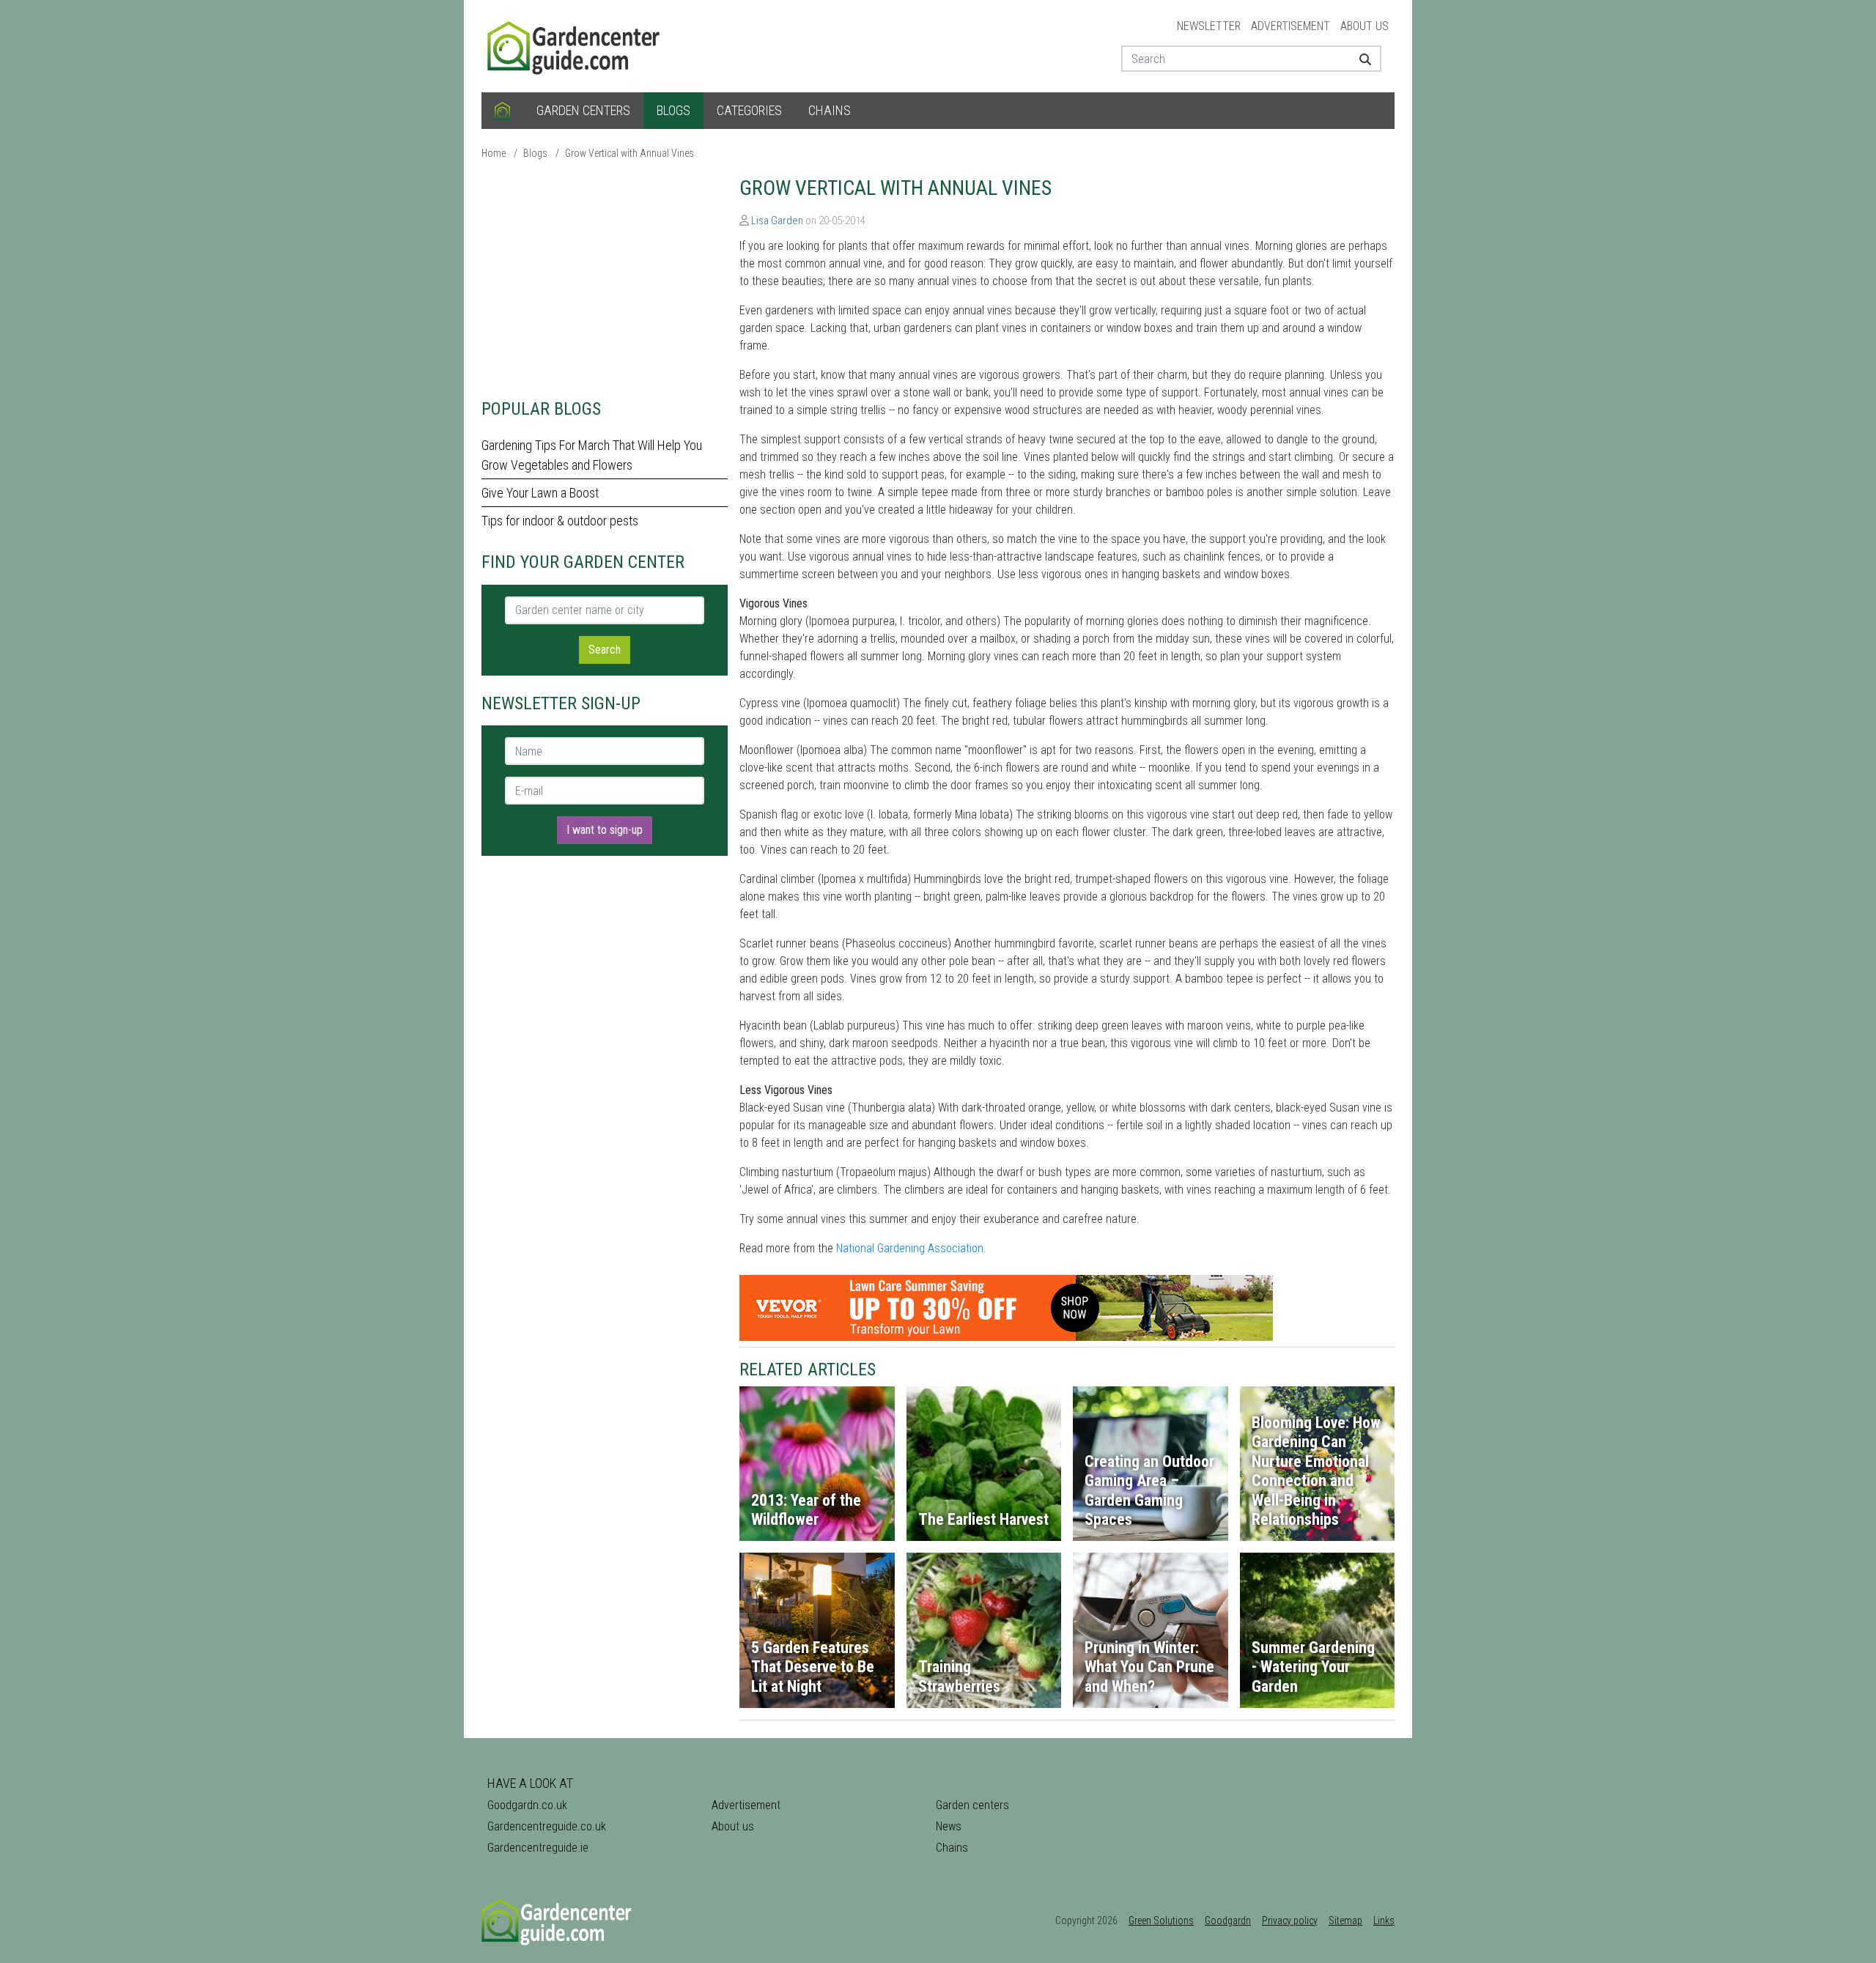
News (949, 1826)
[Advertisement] (605, 278)
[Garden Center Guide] (575, 45)
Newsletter (1209, 26)
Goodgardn (1228, 1921)
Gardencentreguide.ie (538, 1848)
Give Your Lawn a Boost (540, 493)
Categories (749, 110)
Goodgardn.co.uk (527, 1805)
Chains (830, 110)
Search (605, 650)
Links (1384, 1921)
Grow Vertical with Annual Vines (629, 153)
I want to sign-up (605, 830)
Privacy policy (1290, 1921)
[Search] (1360, 59)
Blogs (673, 110)
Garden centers (583, 110)
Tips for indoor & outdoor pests (560, 521)
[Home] (502, 111)
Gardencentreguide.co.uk (547, 1826)
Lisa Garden (777, 221)
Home (494, 153)
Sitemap (1345, 1921)
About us (1364, 26)
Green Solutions (1161, 1921)
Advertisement (1290, 26)
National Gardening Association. (911, 1248)
